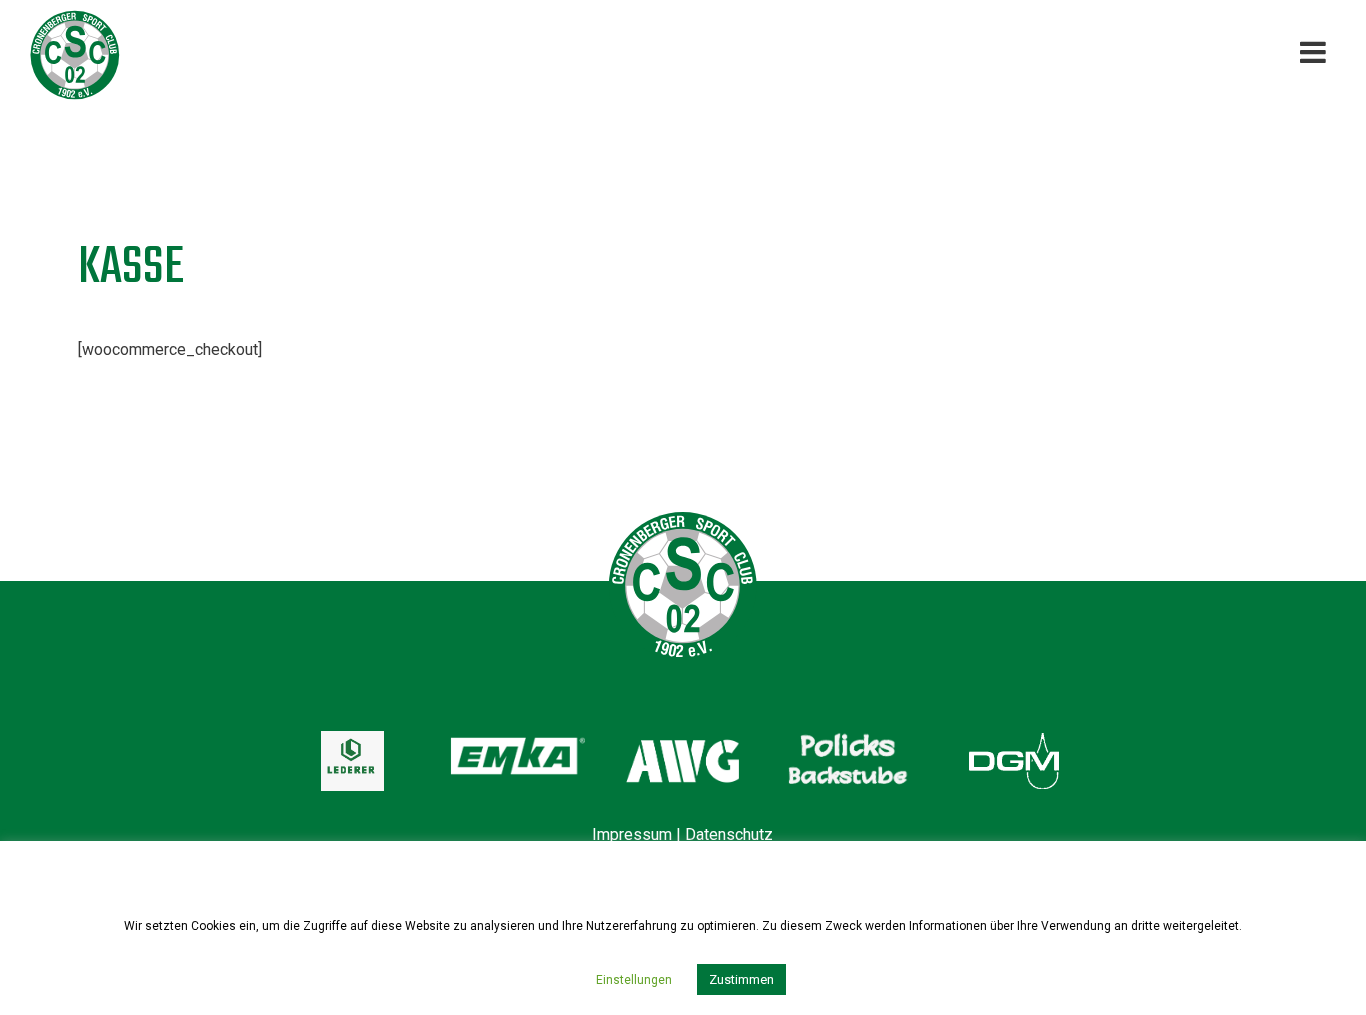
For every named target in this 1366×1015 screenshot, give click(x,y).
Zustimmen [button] (741, 979)
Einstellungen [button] (634, 980)
